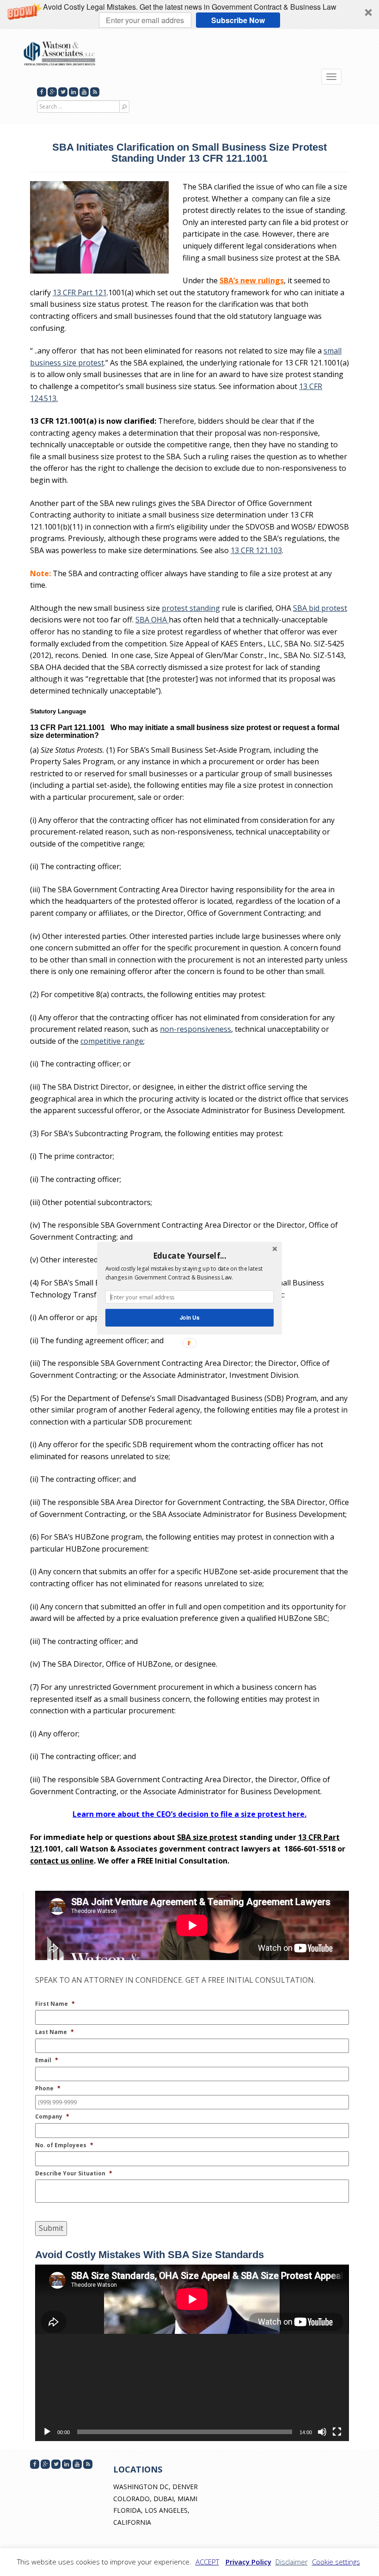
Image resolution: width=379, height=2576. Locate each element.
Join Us (190, 1317)
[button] (189, 1255)
